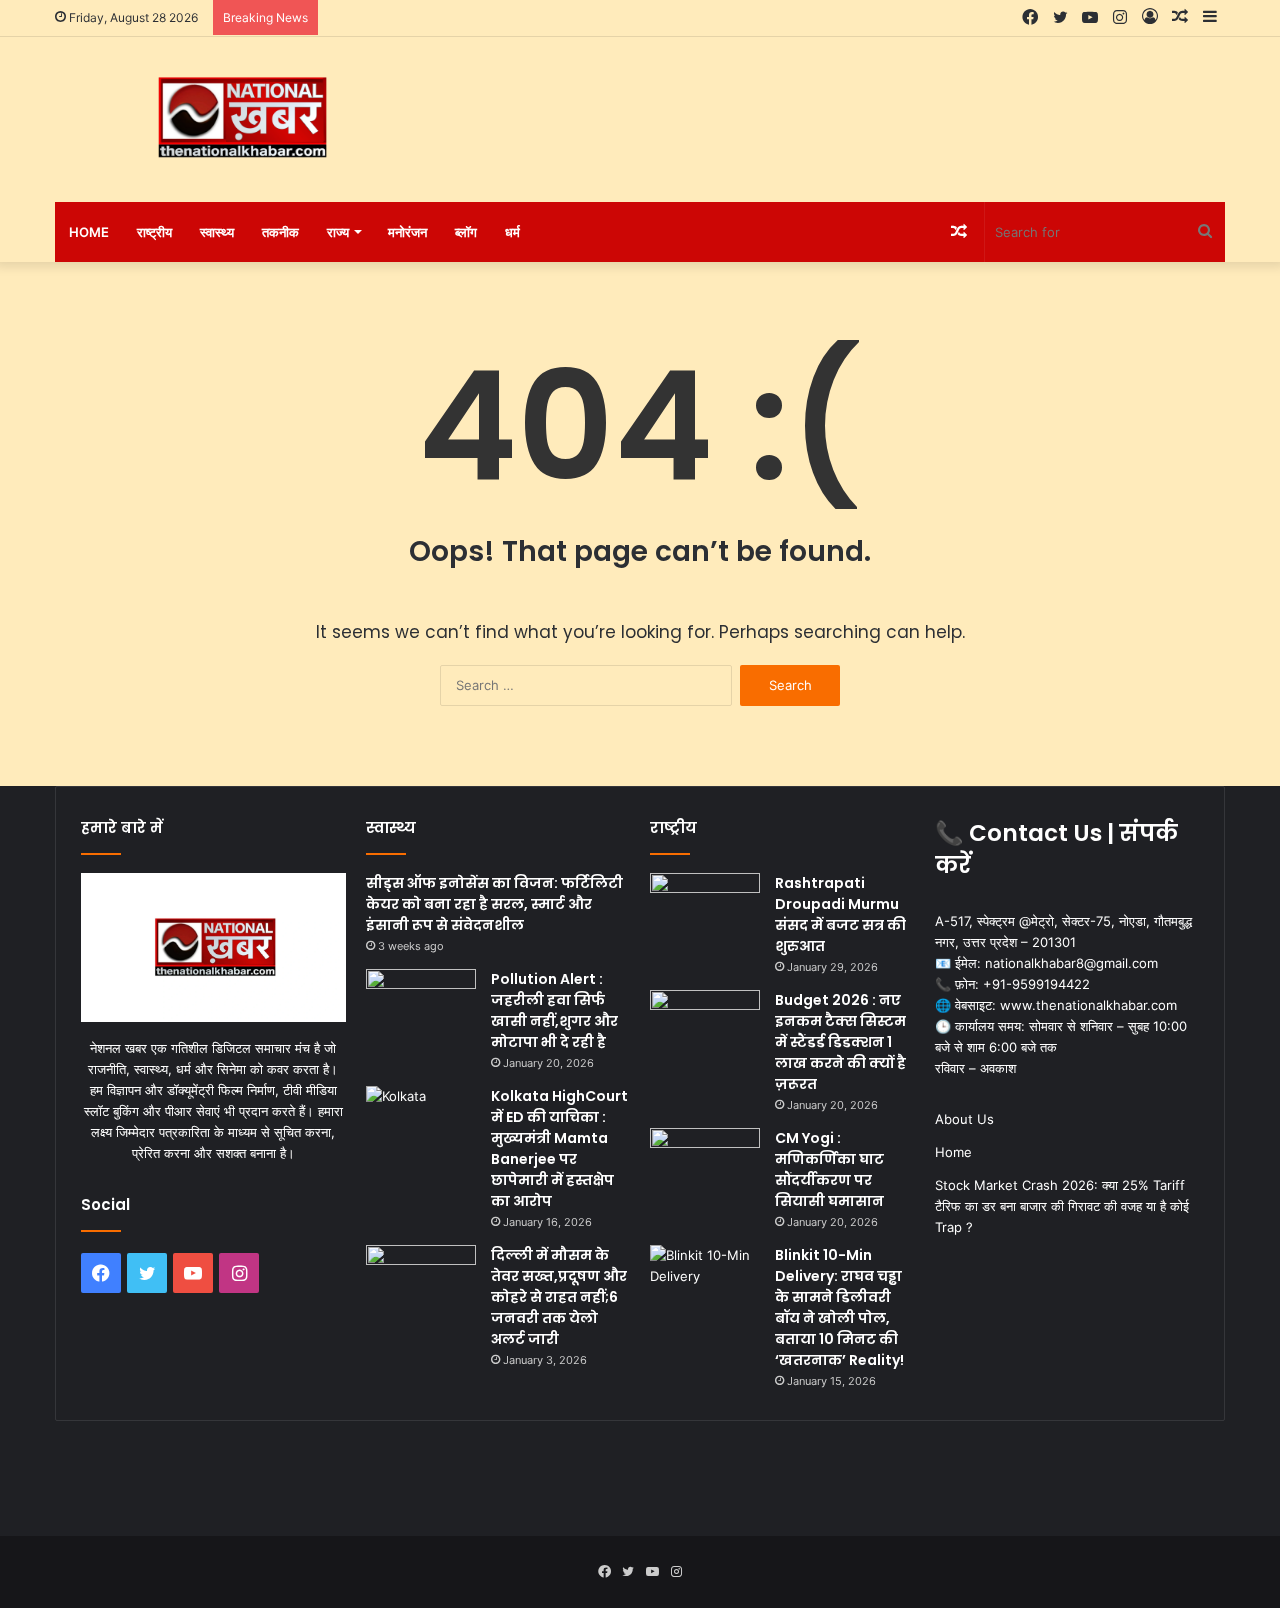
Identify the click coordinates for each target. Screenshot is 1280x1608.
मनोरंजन (407, 232)
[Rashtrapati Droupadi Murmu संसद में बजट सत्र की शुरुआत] (705, 910)
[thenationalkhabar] (240, 118)
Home (89, 232)
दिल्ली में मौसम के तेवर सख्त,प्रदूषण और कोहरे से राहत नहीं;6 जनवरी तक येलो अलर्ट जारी (559, 1297)
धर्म (512, 232)
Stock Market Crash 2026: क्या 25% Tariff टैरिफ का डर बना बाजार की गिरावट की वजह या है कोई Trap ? (1062, 1206)
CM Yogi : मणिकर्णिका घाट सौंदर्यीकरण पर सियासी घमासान (829, 1169)
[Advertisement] (840, 102)
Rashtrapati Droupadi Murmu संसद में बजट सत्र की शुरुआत (840, 914)
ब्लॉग (466, 232)
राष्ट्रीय (154, 232)
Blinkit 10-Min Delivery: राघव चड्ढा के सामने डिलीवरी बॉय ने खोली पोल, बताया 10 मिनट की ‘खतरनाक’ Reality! (839, 1307)
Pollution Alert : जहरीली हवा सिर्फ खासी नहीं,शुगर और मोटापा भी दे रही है (554, 1010)
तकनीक (280, 232)
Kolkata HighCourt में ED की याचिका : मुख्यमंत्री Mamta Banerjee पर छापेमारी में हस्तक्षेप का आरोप (559, 1148)
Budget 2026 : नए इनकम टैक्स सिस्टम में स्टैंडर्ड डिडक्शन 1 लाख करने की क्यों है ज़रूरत (840, 1042)
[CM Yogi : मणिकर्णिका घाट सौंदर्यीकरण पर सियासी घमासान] (705, 1165)
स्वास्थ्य (217, 232)
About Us (964, 1119)
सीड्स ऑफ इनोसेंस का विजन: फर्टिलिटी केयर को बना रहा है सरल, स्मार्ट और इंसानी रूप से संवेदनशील (494, 904)
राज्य (338, 232)
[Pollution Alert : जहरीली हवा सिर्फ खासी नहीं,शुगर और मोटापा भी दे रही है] (421, 1006)
